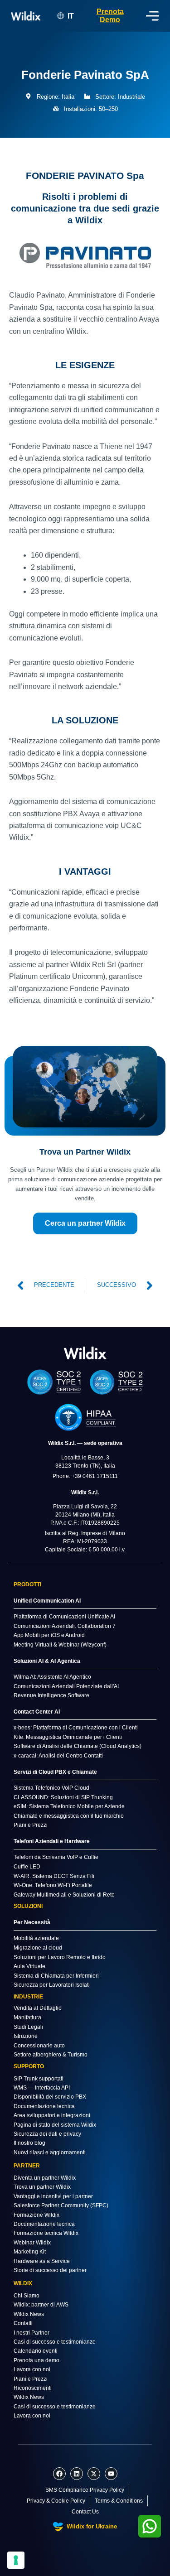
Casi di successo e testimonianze (55, 2342)
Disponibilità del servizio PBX (50, 2097)
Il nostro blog (29, 2143)
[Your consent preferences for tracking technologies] (16, 2560)
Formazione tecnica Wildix (46, 2233)
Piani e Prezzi (31, 2379)
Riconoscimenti (33, 2388)
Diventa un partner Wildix (45, 2178)
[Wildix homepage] (26, 16)
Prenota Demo (110, 16)
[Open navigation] (153, 16)
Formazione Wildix (36, 2215)
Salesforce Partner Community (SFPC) (61, 2205)
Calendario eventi (36, 2351)
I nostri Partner (32, 2333)
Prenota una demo (36, 2360)
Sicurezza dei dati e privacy (47, 2134)
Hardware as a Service (42, 2261)
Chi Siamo (27, 2296)
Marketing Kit (30, 2252)
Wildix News (29, 2314)
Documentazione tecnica (44, 2106)
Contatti (23, 2323)
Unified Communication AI (47, 1601)
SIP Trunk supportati (39, 2079)
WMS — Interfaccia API (42, 2088)
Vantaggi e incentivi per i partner (53, 2196)
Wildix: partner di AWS (41, 2305)
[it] (85, 1353)
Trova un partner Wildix (42, 2187)
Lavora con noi (32, 2369)
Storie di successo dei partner (50, 2270)
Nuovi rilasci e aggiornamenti (50, 2152)
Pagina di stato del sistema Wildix (55, 2125)
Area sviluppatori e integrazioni (52, 2115)
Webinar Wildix (32, 2243)
